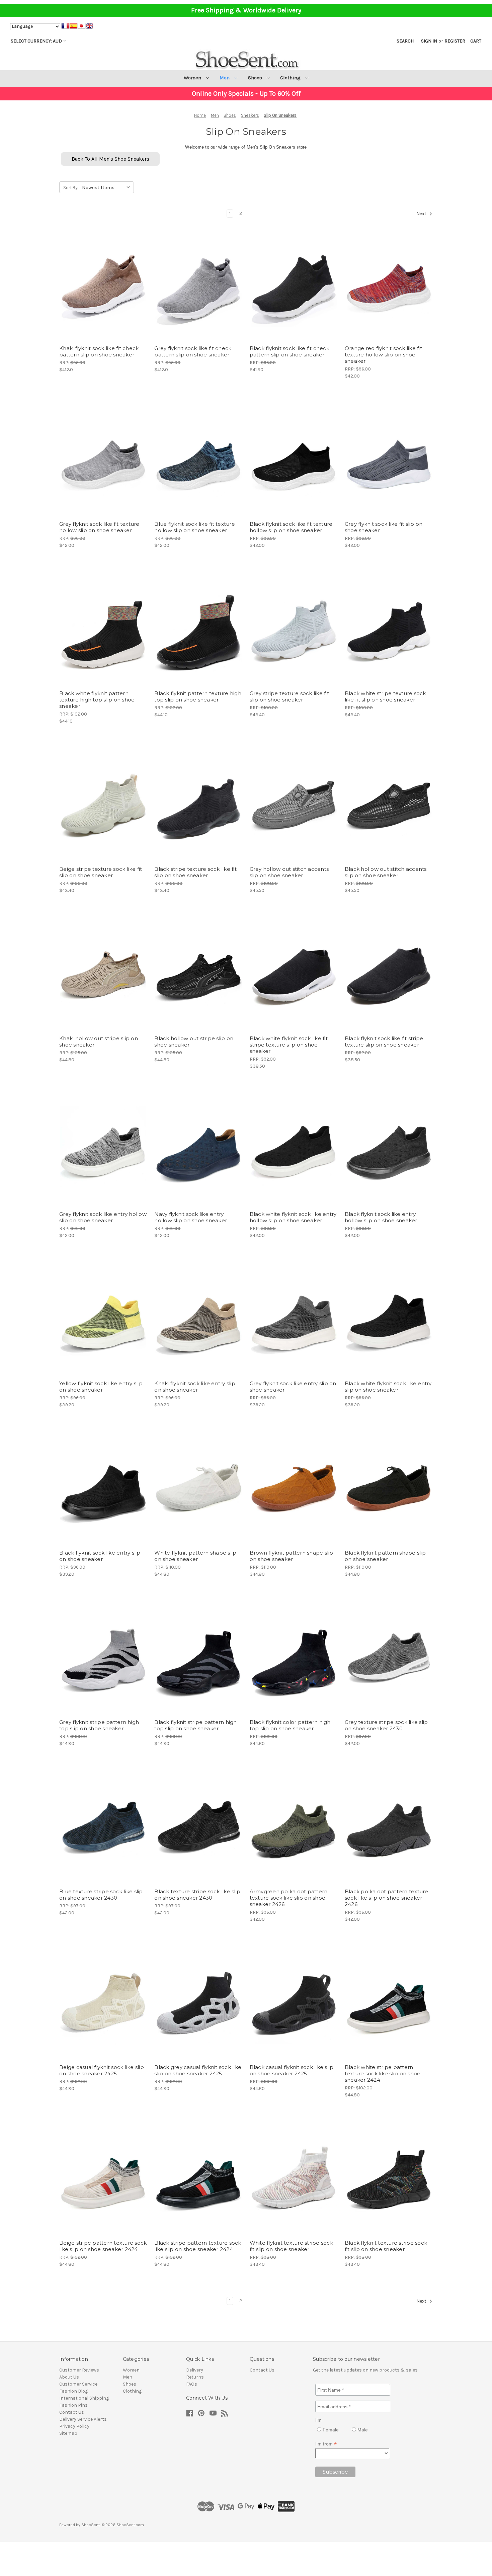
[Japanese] (81, 27)
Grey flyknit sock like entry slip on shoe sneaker (293, 1387)
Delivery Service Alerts (83, 2419)
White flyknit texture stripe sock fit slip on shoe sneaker (291, 2246)
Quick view (98, 272)
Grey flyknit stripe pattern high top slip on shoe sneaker (99, 1725)
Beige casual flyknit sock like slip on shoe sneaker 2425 (102, 2070)
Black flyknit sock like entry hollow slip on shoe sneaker (381, 1217)
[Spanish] (73, 27)
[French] (65, 27)
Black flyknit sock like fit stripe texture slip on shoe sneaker (384, 1042)
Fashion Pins (73, 2405)
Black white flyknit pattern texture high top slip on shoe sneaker (97, 700)
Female (330, 2430)
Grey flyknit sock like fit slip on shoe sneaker (384, 527)
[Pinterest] (201, 2413)
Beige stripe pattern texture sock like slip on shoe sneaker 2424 (103, 2246)
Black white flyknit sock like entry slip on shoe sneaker (388, 1387)
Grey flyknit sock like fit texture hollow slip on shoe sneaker (99, 527)
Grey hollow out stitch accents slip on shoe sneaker (289, 872)
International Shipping (84, 2398)
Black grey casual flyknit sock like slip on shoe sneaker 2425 (198, 2070)
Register (455, 41)
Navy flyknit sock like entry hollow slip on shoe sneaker (191, 1217)
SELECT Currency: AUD (36, 41)
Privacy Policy (74, 2426)
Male (362, 2430)
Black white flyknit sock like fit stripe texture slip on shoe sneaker (289, 1045)
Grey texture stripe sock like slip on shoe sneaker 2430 (386, 1725)
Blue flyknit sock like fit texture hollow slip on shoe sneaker (195, 527)
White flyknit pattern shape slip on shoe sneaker (195, 1556)
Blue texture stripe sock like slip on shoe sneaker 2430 (101, 1895)
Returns (195, 2377)
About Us (69, 2377)
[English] (89, 27)
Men (225, 78)
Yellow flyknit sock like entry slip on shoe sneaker (101, 1387)
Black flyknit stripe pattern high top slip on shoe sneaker (195, 1725)
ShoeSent (91, 2525)
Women (193, 78)
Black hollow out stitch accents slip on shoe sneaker (386, 872)
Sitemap (68, 2433)
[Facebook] (190, 2413)
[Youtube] (213, 2413)
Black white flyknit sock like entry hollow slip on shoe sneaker (293, 1217)
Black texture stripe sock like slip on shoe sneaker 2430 (197, 1895)
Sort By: (71, 188)
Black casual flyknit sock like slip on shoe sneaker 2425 (292, 2070)
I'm (318, 2420)
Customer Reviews (79, 2370)
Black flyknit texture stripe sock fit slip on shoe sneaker (386, 2246)
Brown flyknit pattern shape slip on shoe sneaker (292, 1556)
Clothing (291, 78)
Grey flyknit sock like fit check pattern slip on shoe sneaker (193, 351)
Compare (101, 284)
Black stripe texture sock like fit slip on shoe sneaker (195, 872)
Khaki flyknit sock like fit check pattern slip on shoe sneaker (99, 351)
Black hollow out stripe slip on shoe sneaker (194, 1042)
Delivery (195, 2370)
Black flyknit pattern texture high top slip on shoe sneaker (198, 696)
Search (405, 41)
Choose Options (103, 296)
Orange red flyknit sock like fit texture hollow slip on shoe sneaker (383, 355)
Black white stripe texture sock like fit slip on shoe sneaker (385, 696)
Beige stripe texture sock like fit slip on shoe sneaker (101, 872)
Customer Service (78, 2384)
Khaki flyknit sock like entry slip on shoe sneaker (195, 1387)
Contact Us (72, 2412)
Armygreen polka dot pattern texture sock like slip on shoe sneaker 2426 (289, 1898)
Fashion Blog (73, 2391)
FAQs (192, 2384)
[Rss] (225, 2413)
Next (422, 214)
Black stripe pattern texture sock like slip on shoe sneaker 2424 (198, 2246)
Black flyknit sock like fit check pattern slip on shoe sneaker (290, 351)
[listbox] (107, 187)
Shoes (256, 78)
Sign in (429, 41)
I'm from (326, 2444)
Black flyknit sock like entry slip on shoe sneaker (100, 1556)
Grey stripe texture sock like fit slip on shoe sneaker (289, 696)
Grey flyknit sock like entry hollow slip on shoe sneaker (103, 1217)
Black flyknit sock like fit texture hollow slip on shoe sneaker (291, 527)
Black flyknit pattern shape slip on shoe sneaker (385, 1556)
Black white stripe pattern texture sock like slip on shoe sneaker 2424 (383, 2073)
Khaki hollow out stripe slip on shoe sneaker (99, 1042)
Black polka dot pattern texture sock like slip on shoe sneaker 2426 (387, 1898)
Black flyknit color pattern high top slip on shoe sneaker (290, 1725)
